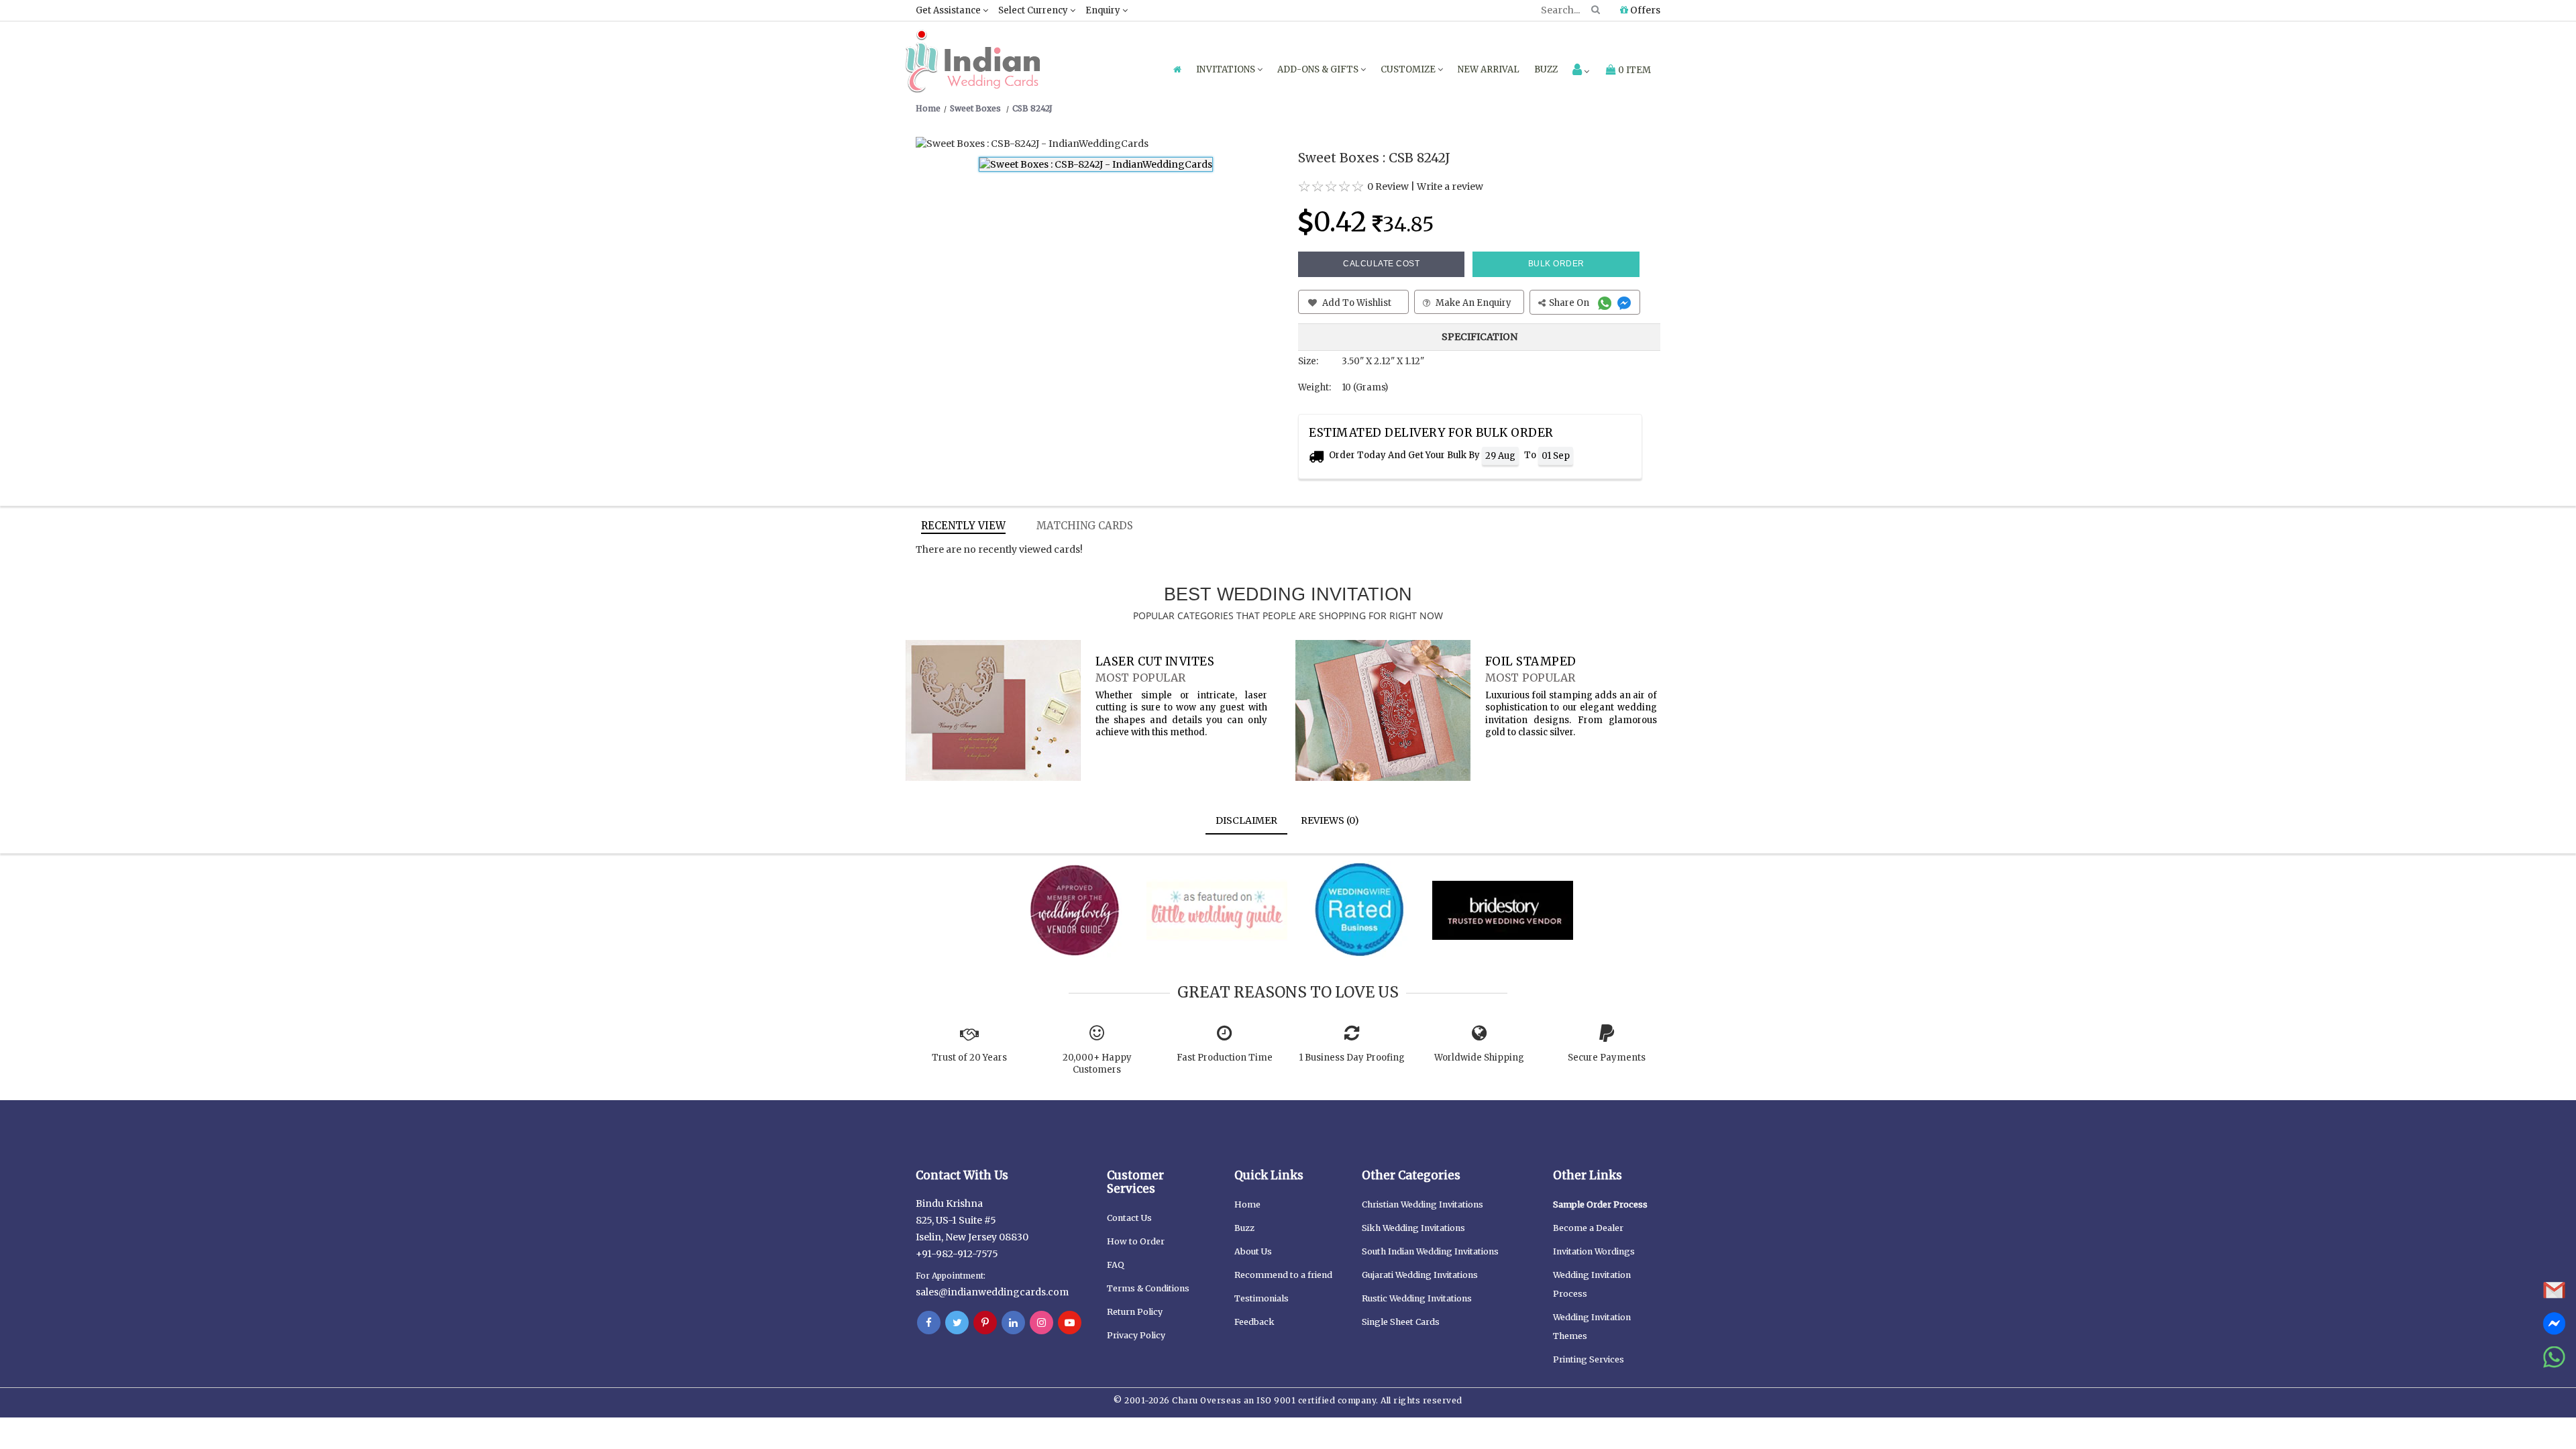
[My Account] (1581, 71)
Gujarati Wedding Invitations (1420, 1275)
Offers (1644, 10)
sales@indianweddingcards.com (992, 1292)
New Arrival (1489, 69)
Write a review (1450, 186)
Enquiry (1104, 10)
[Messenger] (1626, 303)
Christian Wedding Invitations (1423, 1204)
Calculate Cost (1381, 264)
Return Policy (1135, 1312)
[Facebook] (929, 1323)
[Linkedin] (1013, 1323)
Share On (1570, 303)
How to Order (1136, 1241)
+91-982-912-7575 (957, 1254)
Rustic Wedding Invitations (1417, 1298)
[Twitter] (957, 1323)
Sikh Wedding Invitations (1413, 1228)
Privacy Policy (1136, 1335)
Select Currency (1034, 10)
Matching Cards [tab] (1085, 526)
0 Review (1388, 186)
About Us (1253, 1251)
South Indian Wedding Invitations (1430, 1251)
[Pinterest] (985, 1323)
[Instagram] (1041, 1323)
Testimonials (1262, 1298)
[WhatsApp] (1606, 303)
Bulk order (1556, 264)
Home (1247, 1204)
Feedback (1254, 1322)
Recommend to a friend (1283, 1275)
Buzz (1546, 69)
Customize (1409, 69)
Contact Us (1129, 1218)
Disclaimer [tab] (1246, 820)
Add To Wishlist (1356, 303)
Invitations (1227, 69)
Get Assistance (949, 10)
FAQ (1116, 1265)
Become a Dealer (1588, 1228)
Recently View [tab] (963, 526)
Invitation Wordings (1594, 1251)
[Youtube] (1070, 1323)
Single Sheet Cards (1401, 1322)
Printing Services (1589, 1359)
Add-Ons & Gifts (1319, 69)
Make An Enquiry (1472, 303)
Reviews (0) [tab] (1330, 820)
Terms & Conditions (1148, 1288)
